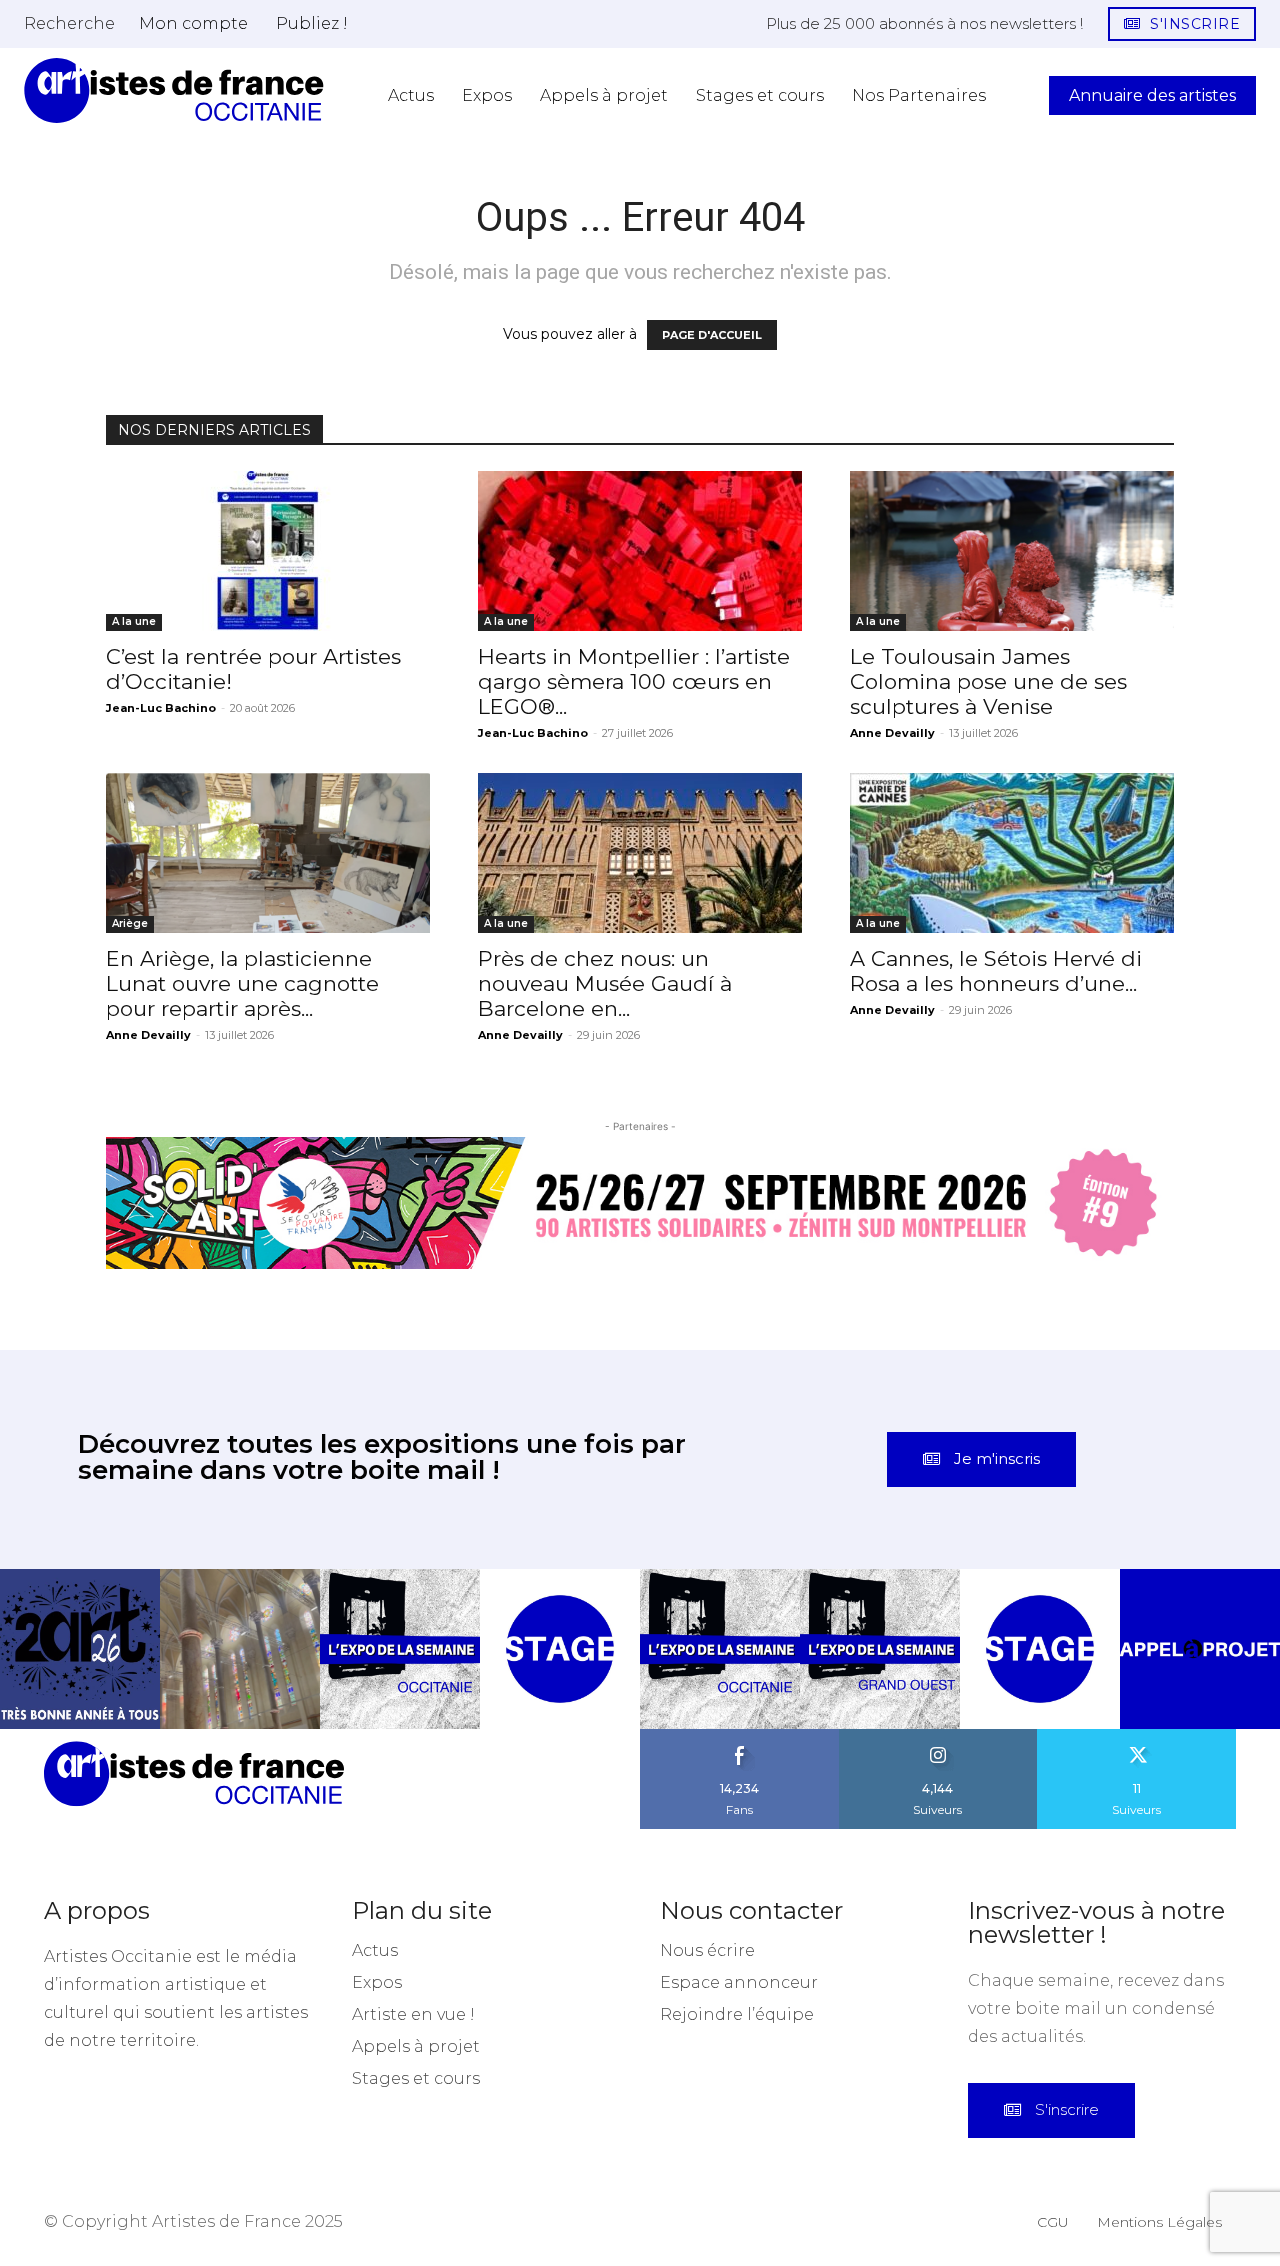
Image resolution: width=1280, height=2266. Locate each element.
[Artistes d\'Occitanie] (174, 90)
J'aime (740, 1736)
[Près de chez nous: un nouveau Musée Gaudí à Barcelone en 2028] (640, 853)
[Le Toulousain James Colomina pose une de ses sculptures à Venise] (1012, 551)
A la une (134, 621)
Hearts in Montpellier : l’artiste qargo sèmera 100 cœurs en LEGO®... (634, 681)
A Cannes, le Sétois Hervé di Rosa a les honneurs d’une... (996, 971)
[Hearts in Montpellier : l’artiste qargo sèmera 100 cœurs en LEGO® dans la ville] (640, 551)
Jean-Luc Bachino (161, 708)
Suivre (938, 1736)
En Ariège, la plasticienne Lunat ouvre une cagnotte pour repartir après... (242, 983)
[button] (69, 23)
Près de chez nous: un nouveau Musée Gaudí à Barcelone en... (605, 983)
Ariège (130, 923)
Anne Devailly (892, 733)
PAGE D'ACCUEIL (712, 335)
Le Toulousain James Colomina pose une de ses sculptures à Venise (988, 681)
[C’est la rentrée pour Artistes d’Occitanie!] (268, 551)
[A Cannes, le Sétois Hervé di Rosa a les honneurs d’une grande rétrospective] (1012, 853)
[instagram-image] (80, 1649)
